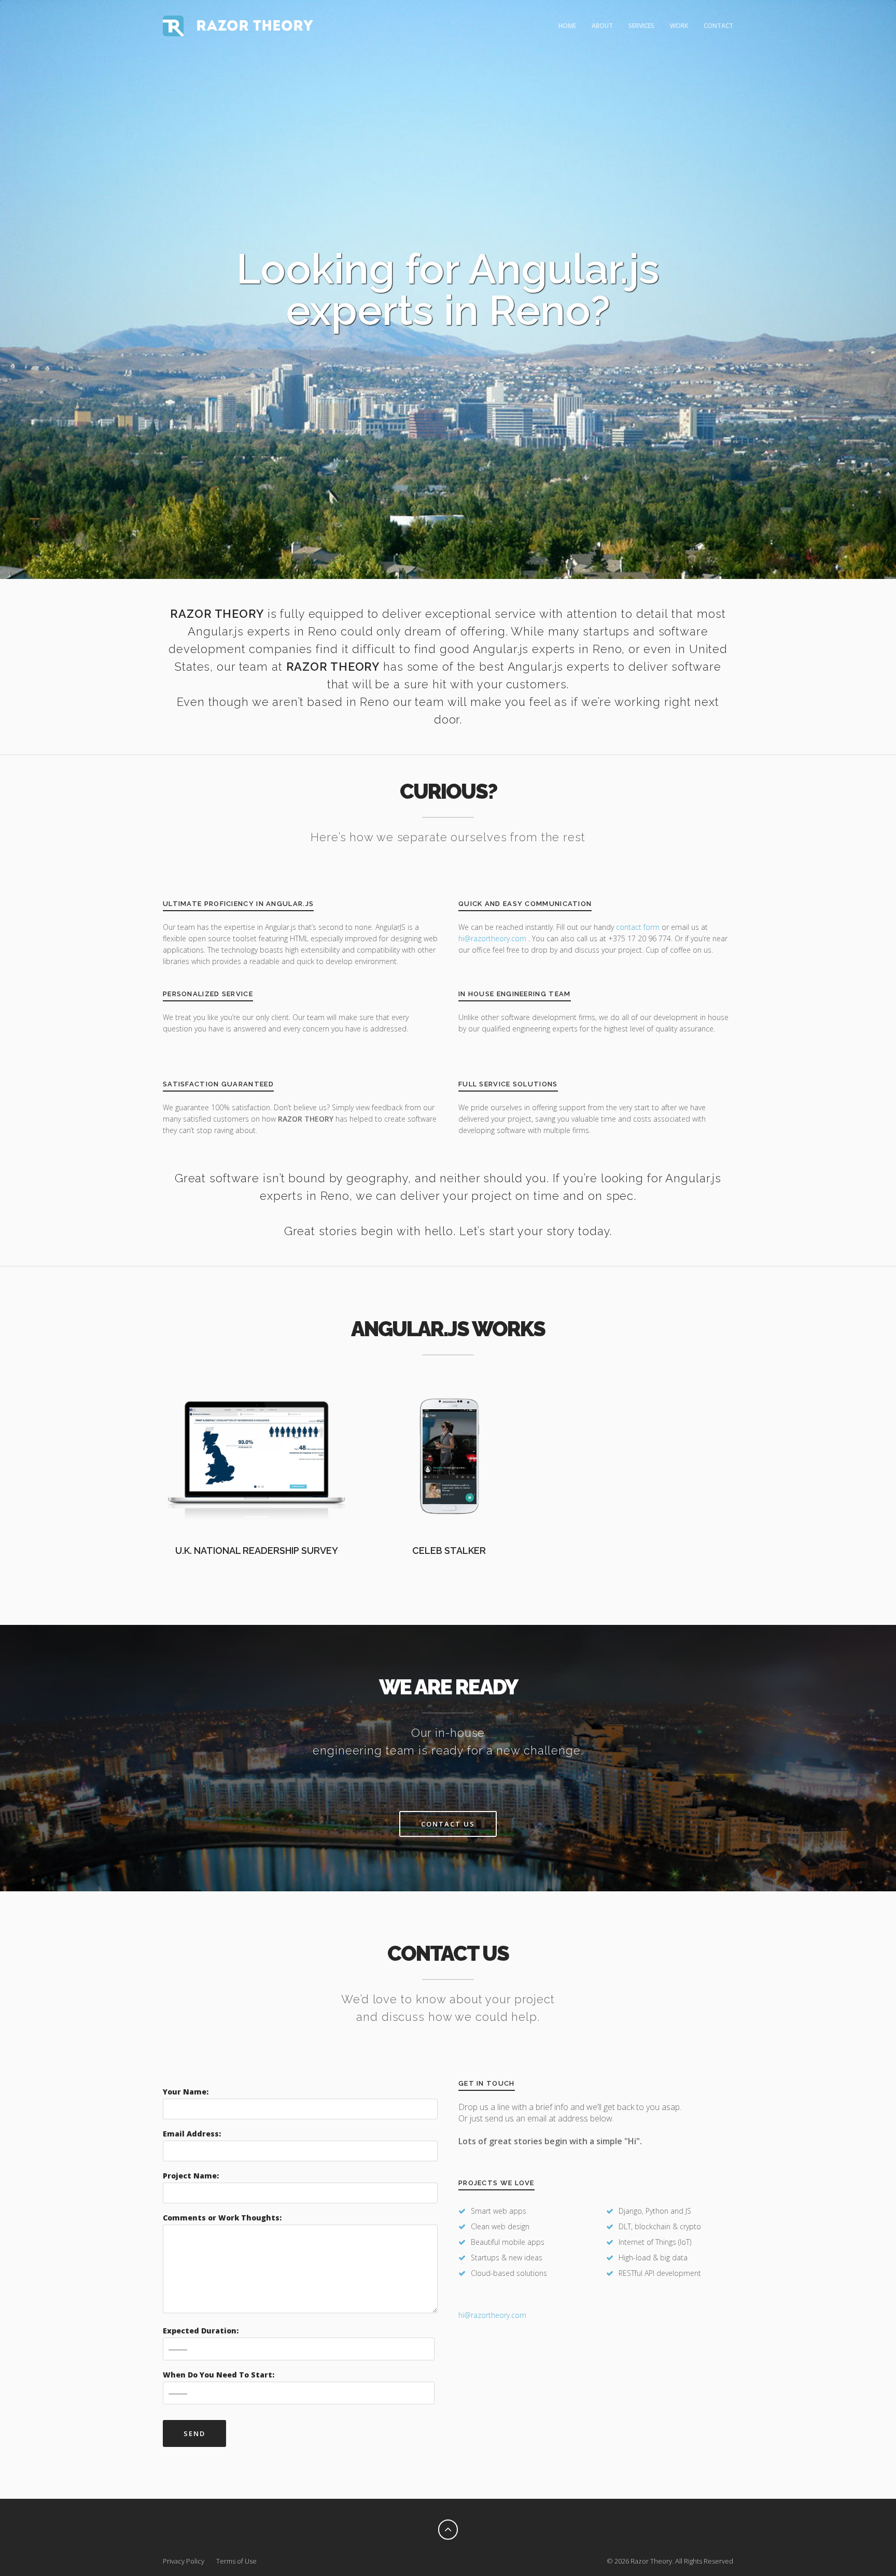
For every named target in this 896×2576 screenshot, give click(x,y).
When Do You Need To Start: (219, 2375)
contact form (638, 927)
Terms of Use (236, 2561)
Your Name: (186, 2092)
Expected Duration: (201, 2331)
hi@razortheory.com (493, 938)
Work (679, 26)
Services (641, 26)
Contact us (448, 1824)
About (602, 26)
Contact (718, 26)
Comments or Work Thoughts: (222, 2218)
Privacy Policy (184, 2561)
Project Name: (191, 2176)
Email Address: (192, 2134)
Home (567, 26)
